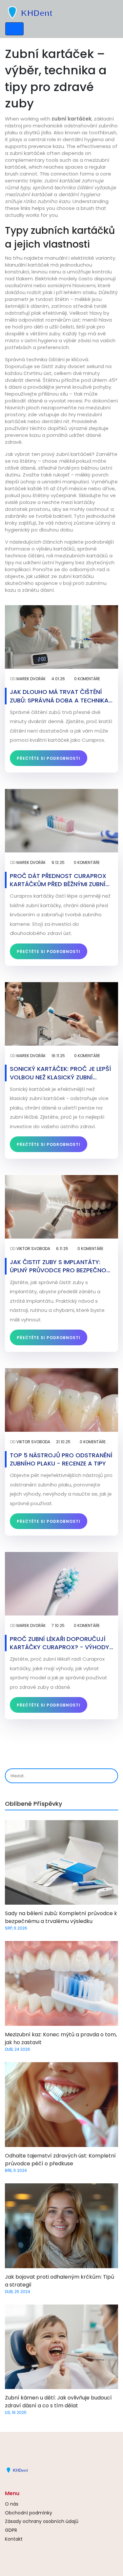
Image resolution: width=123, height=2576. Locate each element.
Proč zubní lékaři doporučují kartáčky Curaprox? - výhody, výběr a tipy (60, 1643)
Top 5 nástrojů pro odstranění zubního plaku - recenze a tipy (61, 1459)
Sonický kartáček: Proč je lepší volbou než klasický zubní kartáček (61, 1073)
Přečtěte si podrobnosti (49, 758)
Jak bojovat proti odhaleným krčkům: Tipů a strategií (60, 2281)
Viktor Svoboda (33, 1249)
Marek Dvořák (31, 679)
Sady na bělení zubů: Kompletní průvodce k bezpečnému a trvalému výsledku (61, 1917)
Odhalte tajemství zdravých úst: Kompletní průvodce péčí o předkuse (60, 2160)
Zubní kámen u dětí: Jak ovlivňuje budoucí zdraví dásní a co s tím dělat (58, 2402)
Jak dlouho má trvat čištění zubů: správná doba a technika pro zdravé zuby (59, 696)
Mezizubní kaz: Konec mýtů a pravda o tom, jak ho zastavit (61, 2038)
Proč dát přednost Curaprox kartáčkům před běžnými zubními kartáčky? (61, 880)
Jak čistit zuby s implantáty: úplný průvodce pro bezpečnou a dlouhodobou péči (60, 1266)
